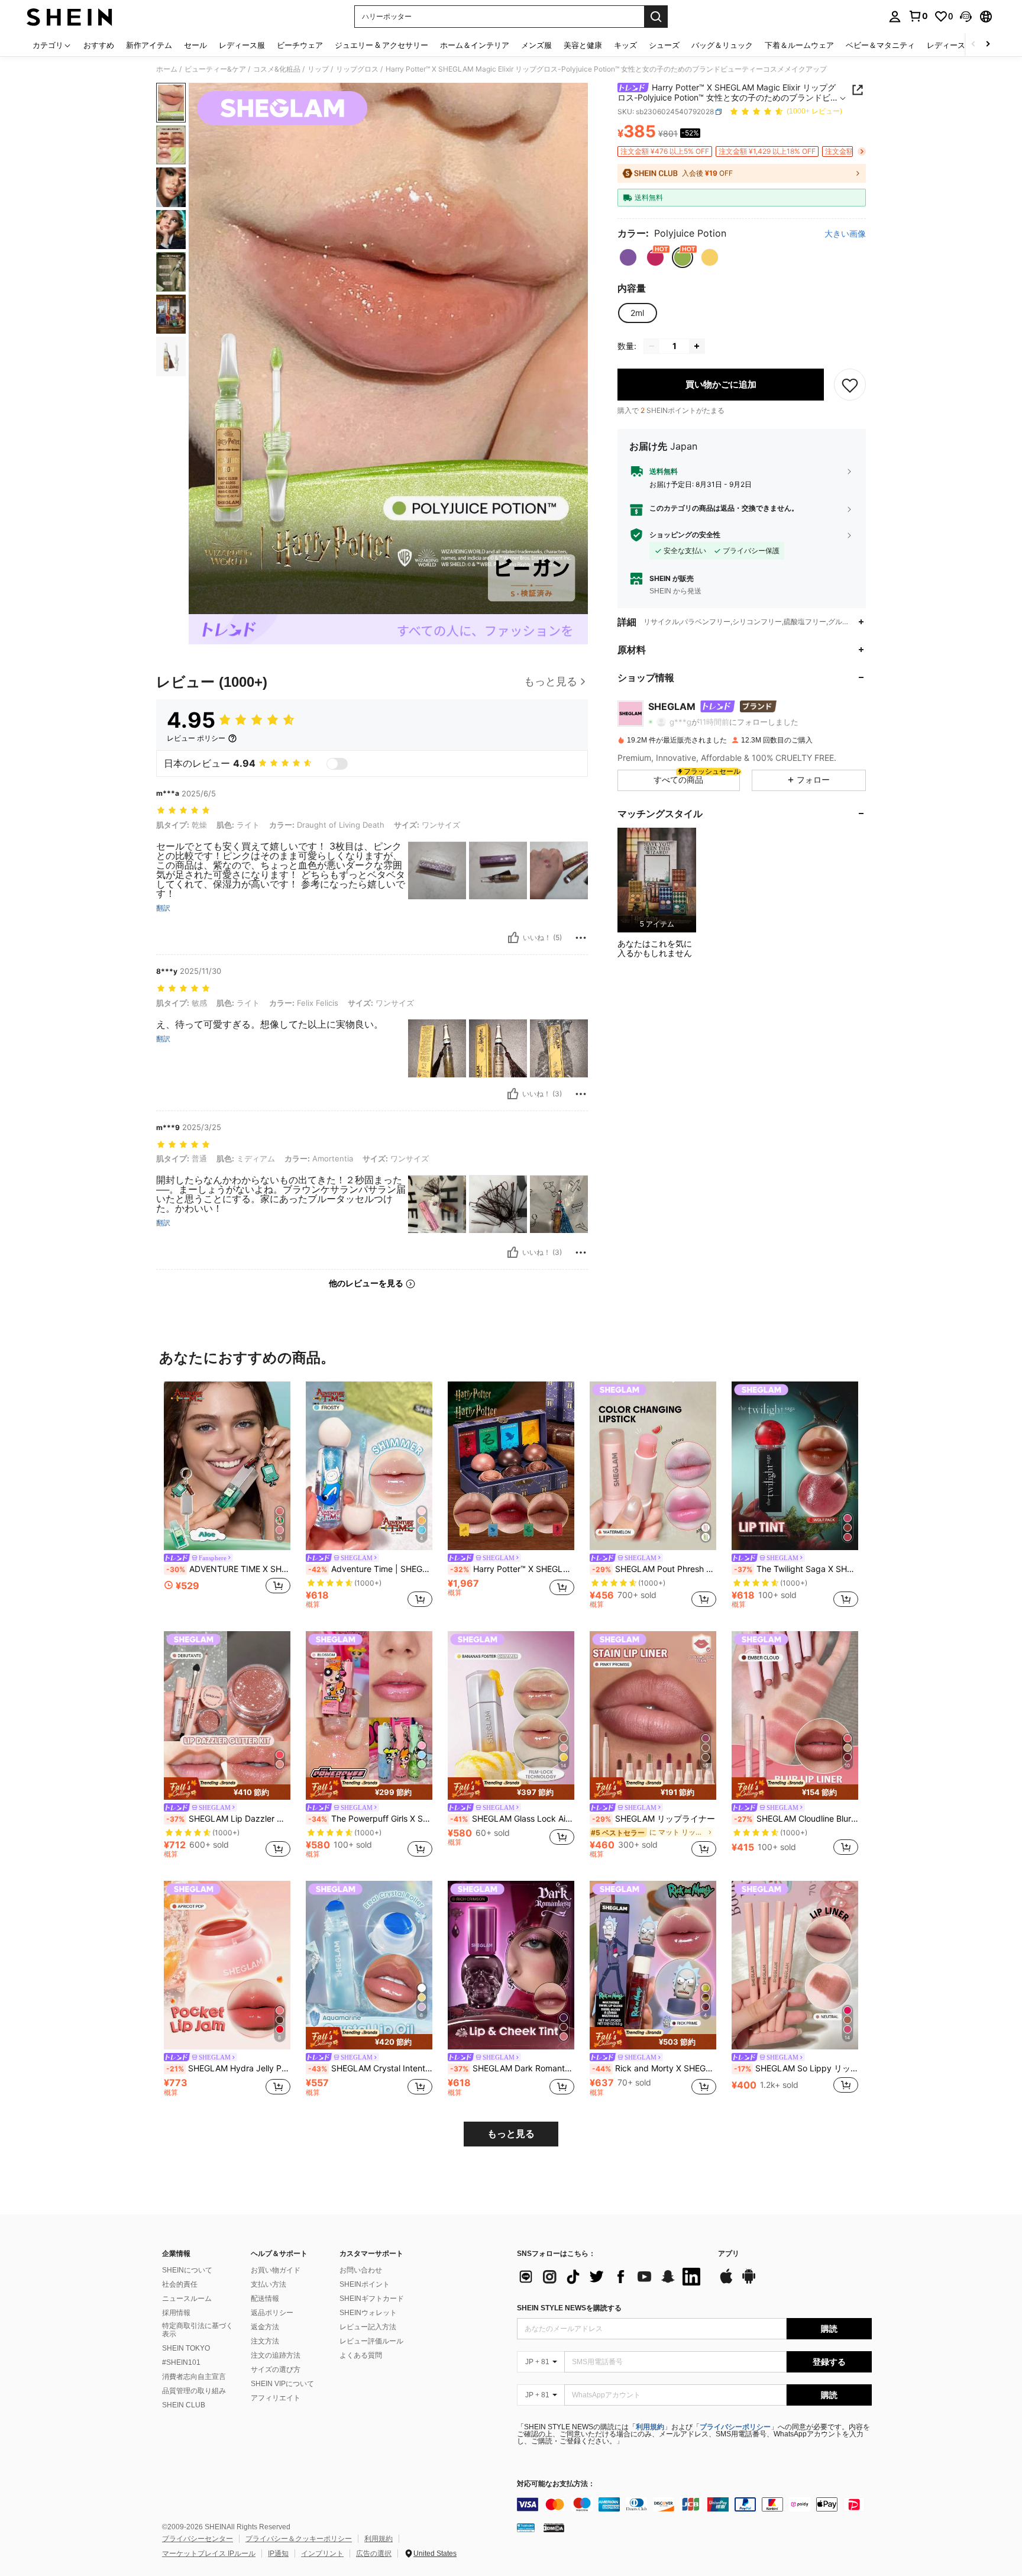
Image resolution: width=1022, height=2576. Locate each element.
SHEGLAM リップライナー (654, 1819)
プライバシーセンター (198, 2539)
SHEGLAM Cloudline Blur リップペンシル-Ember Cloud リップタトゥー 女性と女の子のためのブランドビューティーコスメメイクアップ (796, 1819)
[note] (227, 1789)
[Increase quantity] (697, 346)
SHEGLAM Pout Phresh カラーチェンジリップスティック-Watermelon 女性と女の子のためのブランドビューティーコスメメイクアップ (654, 1569)
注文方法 (265, 2341)
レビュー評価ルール (371, 2341)
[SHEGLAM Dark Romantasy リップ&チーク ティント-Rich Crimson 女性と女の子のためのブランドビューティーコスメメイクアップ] (511, 1965)
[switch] (337, 764)
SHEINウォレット (368, 2313)
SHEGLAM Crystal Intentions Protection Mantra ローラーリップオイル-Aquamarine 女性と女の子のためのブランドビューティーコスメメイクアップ (370, 2068)
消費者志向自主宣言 (194, 2377)
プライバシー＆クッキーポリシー (299, 2539)
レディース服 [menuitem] (242, 45)
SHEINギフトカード (372, 2299)
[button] (966, 17)
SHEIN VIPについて (282, 2384)
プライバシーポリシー (735, 2427)
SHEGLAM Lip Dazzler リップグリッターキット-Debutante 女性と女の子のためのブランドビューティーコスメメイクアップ (228, 1819)
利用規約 (650, 2427)
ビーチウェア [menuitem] (300, 45)
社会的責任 (180, 2284)
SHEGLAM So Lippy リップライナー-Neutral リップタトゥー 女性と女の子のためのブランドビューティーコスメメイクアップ (796, 2068)
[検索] (656, 17)
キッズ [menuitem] (625, 45)
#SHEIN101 (181, 2362)
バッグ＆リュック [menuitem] (722, 45)
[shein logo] (69, 17)
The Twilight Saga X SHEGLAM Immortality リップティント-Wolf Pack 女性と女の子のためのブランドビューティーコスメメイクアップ (796, 1569)
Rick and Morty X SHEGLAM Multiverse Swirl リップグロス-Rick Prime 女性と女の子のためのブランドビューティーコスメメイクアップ (654, 2068)
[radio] (628, 257)
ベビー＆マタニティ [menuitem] (880, 45)
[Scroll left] (974, 45)
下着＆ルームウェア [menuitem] (799, 45)
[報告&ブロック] (581, 938)
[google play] (749, 2282)
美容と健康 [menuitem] (583, 45)
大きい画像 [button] (845, 234)
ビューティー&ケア (215, 69)
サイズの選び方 (276, 2370)
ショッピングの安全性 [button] (685, 535)
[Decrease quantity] (652, 346)
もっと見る (511, 2134)
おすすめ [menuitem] (99, 45)
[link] (918, 16)
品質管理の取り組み (194, 2391)
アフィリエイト (276, 2398)
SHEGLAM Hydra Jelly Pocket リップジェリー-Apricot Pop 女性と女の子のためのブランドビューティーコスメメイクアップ (228, 2068)
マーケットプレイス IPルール (209, 2554)
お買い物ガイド (276, 2270)
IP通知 (278, 2554)
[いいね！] (513, 938)
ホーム (167, 69)
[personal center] (895, 17)
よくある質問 (361, 2355)
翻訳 (163, 908)
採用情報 (176, 2313)
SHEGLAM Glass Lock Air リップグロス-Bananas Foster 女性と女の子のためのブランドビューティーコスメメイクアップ (512, 1819)
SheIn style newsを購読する (569, 2308)
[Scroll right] (988, 45)
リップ (318, 69)
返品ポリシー (272, 2313)
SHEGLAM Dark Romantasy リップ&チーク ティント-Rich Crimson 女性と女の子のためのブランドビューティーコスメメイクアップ (512, 2068)
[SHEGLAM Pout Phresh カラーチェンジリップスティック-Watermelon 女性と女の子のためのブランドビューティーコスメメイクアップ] (653, 1466)
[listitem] (657, 880)
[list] (612, 2277)
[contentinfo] (694, 2504)
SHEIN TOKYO (186, 2348)
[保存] (850, 385)
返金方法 (265, 2327)
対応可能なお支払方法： (556, 2484)
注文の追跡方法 (276, 2355)
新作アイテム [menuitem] (149, 45)
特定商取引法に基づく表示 (198, 2330)
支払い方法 (269, 2284)
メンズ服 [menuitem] (536, 45)
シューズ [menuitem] (664, 45)
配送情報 (265, 2299)
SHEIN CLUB (184, 2405)
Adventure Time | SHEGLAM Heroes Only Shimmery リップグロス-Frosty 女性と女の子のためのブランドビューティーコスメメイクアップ (370, 1569)
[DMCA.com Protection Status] (554, 2527)
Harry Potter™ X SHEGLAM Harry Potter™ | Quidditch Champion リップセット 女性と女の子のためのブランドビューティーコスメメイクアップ (512, 1569)
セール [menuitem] (195, 45)
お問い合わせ (361, 2270)
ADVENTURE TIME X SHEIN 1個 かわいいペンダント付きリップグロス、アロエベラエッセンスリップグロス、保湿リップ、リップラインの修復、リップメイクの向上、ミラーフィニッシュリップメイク (228, 1569)
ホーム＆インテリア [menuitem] (475, 45)
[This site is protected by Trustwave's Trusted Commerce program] (526, 2527)
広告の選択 (374, 2554)
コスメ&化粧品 (277, 69)
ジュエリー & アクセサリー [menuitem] (381, 45)
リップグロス (357, 69)
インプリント (322, 2554)
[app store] (726, 2282)
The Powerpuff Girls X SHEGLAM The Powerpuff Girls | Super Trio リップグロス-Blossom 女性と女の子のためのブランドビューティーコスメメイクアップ (370, 1819)
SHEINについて (187, 2270)
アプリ (729, 2254)
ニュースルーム (187, 2299)
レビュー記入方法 (368, 2327)
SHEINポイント (365, 2284)
